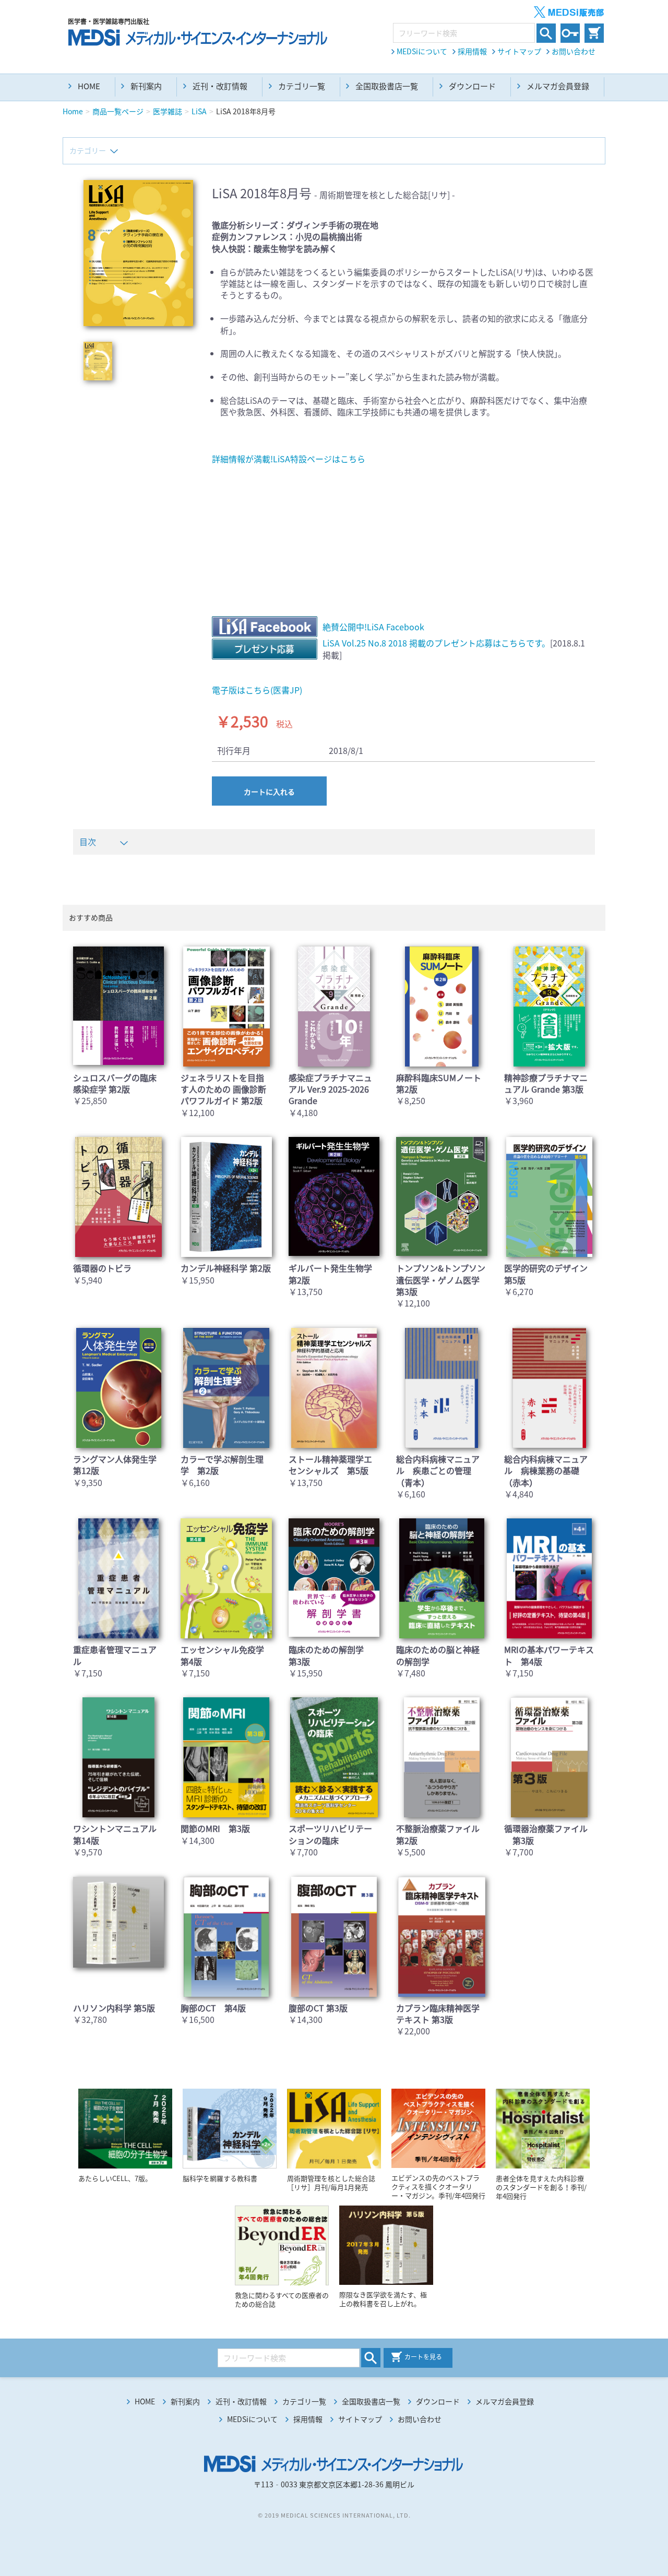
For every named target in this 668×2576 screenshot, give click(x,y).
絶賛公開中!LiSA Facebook (373, 627)
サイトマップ (519, 51)
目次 (88, 842)
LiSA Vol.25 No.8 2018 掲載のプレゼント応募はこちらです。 (436, 643)
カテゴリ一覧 (302, 86)
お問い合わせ (574, 51)
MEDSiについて (422, 51)
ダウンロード (472, 86)
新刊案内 (146, 86)
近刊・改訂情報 (220, 86)
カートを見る (423, 2357)
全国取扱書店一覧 (387, 86)
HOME (89, 86)
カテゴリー (88, 150)
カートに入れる (269, 792)
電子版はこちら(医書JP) (257, 690)
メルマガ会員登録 (558, 86)
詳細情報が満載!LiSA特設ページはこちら (289, 459)
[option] (138, 253)
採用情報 (472, 51)
